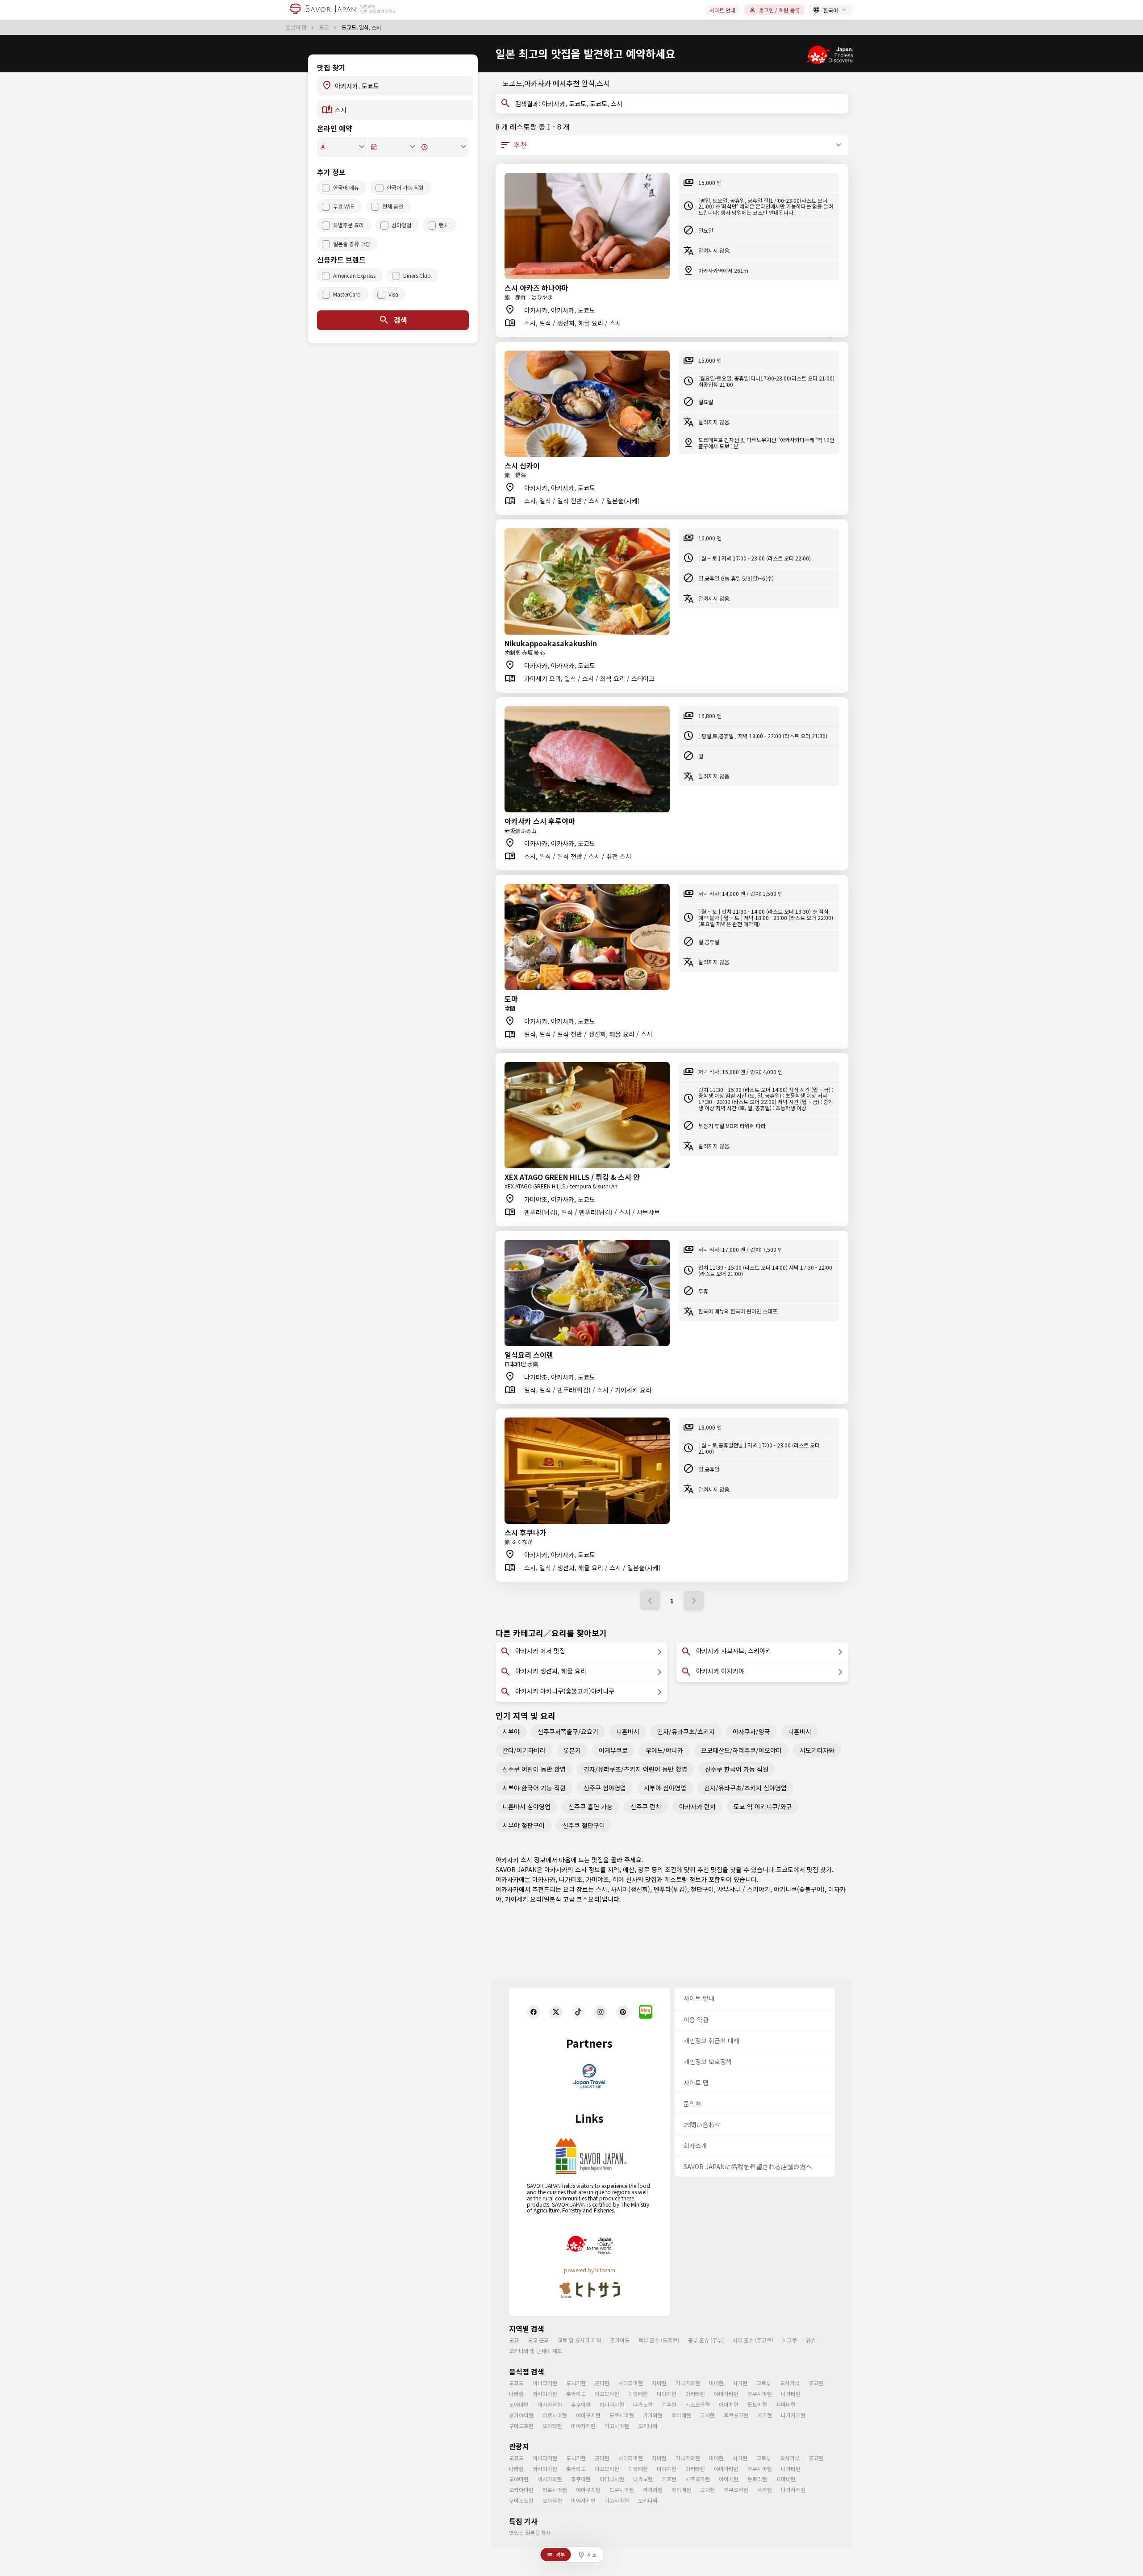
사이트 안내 (722, 10)
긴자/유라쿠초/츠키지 (686, 1731)
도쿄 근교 (538, 2340)
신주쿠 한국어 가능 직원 (737, 1769)
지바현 (659, 2383)
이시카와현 (550, 2404)
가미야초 (597, 1879)
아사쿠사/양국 (751, 1731)
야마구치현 (588, 2415)
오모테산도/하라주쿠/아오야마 (741, 1750)
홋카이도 (620, 2340)
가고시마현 (617, 2426)
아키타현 (695, 2394)
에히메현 (681, 2415)
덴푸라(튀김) (670, 1889)
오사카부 (790, 2383)
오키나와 (648, 2426)
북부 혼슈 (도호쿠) (659, 2340)
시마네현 (786, 2404)
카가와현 (653, 2415)
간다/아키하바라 (524, 1750)
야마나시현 (612, 2404)
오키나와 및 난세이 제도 (536, 2351)
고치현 (707, 2415)
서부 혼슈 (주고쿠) (753, 2340)
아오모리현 (607, 2394)
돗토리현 (757, 2404)
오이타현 (552, 2426)
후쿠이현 (581, 2404)
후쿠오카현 (736, 2415)
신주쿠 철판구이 (584, 1825)
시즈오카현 (698, 2404)
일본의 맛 (297, 27)
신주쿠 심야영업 (605, 1788)
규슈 (811, 2340)
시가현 (740, 2383)
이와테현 (638, 2394)
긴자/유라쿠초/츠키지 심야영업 (745, 1788)
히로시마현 (555, 2415)
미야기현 (667, 2394)
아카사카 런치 (697, 1807)
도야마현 (519, 2404)
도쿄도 (785, 1869)
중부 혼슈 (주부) (706, 2340)
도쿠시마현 (622, 2415)
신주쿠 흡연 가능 (590, 1807)
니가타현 (791, 2394)
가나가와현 (688, 2383)
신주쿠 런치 (646, 1807)
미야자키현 (583, 2426)
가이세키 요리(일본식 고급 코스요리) (553, 1899)
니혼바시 (628, 1731)
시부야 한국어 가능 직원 (534, 1788)
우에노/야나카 (664, 1750)
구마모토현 (521, 2426)
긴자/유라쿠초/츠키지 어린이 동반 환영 (635, 1769)
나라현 (516, 2394)
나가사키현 (793, 2415)
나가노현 (643, 2404)
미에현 (716, 2383)
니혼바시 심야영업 (526, 1807)
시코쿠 (790, 2340)
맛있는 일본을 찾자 (530, 2532)
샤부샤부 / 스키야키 (744, 1889)
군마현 (602, 2383)
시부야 (511, 1731)
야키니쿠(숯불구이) (799, 1889)
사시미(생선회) (630, 1889)
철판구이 (702, 1889)
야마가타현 (726, 2394)
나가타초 (571, 1879)
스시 (601, 1889)
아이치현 (729, 2404)
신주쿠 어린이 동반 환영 (534, 1769)
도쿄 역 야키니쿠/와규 (763, 1807)
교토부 (764, 2383)
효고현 (816, 2383)
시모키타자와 (817, 1750)
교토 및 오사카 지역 (579, 2340)
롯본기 (572, 1750)
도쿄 (325, 27)
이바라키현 (545, 2383)
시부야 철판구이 (524, 1825)
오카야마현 (521, 2415)
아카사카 (544, 1879)
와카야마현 (545, 2394)
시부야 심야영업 (665, 1788)
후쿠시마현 (760, 2394)
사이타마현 (631, 2383)
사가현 (765, 2415)
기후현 (669, 2404)
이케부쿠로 (613, 1750)
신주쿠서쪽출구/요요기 (568, 1731)
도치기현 (576, 2383)
